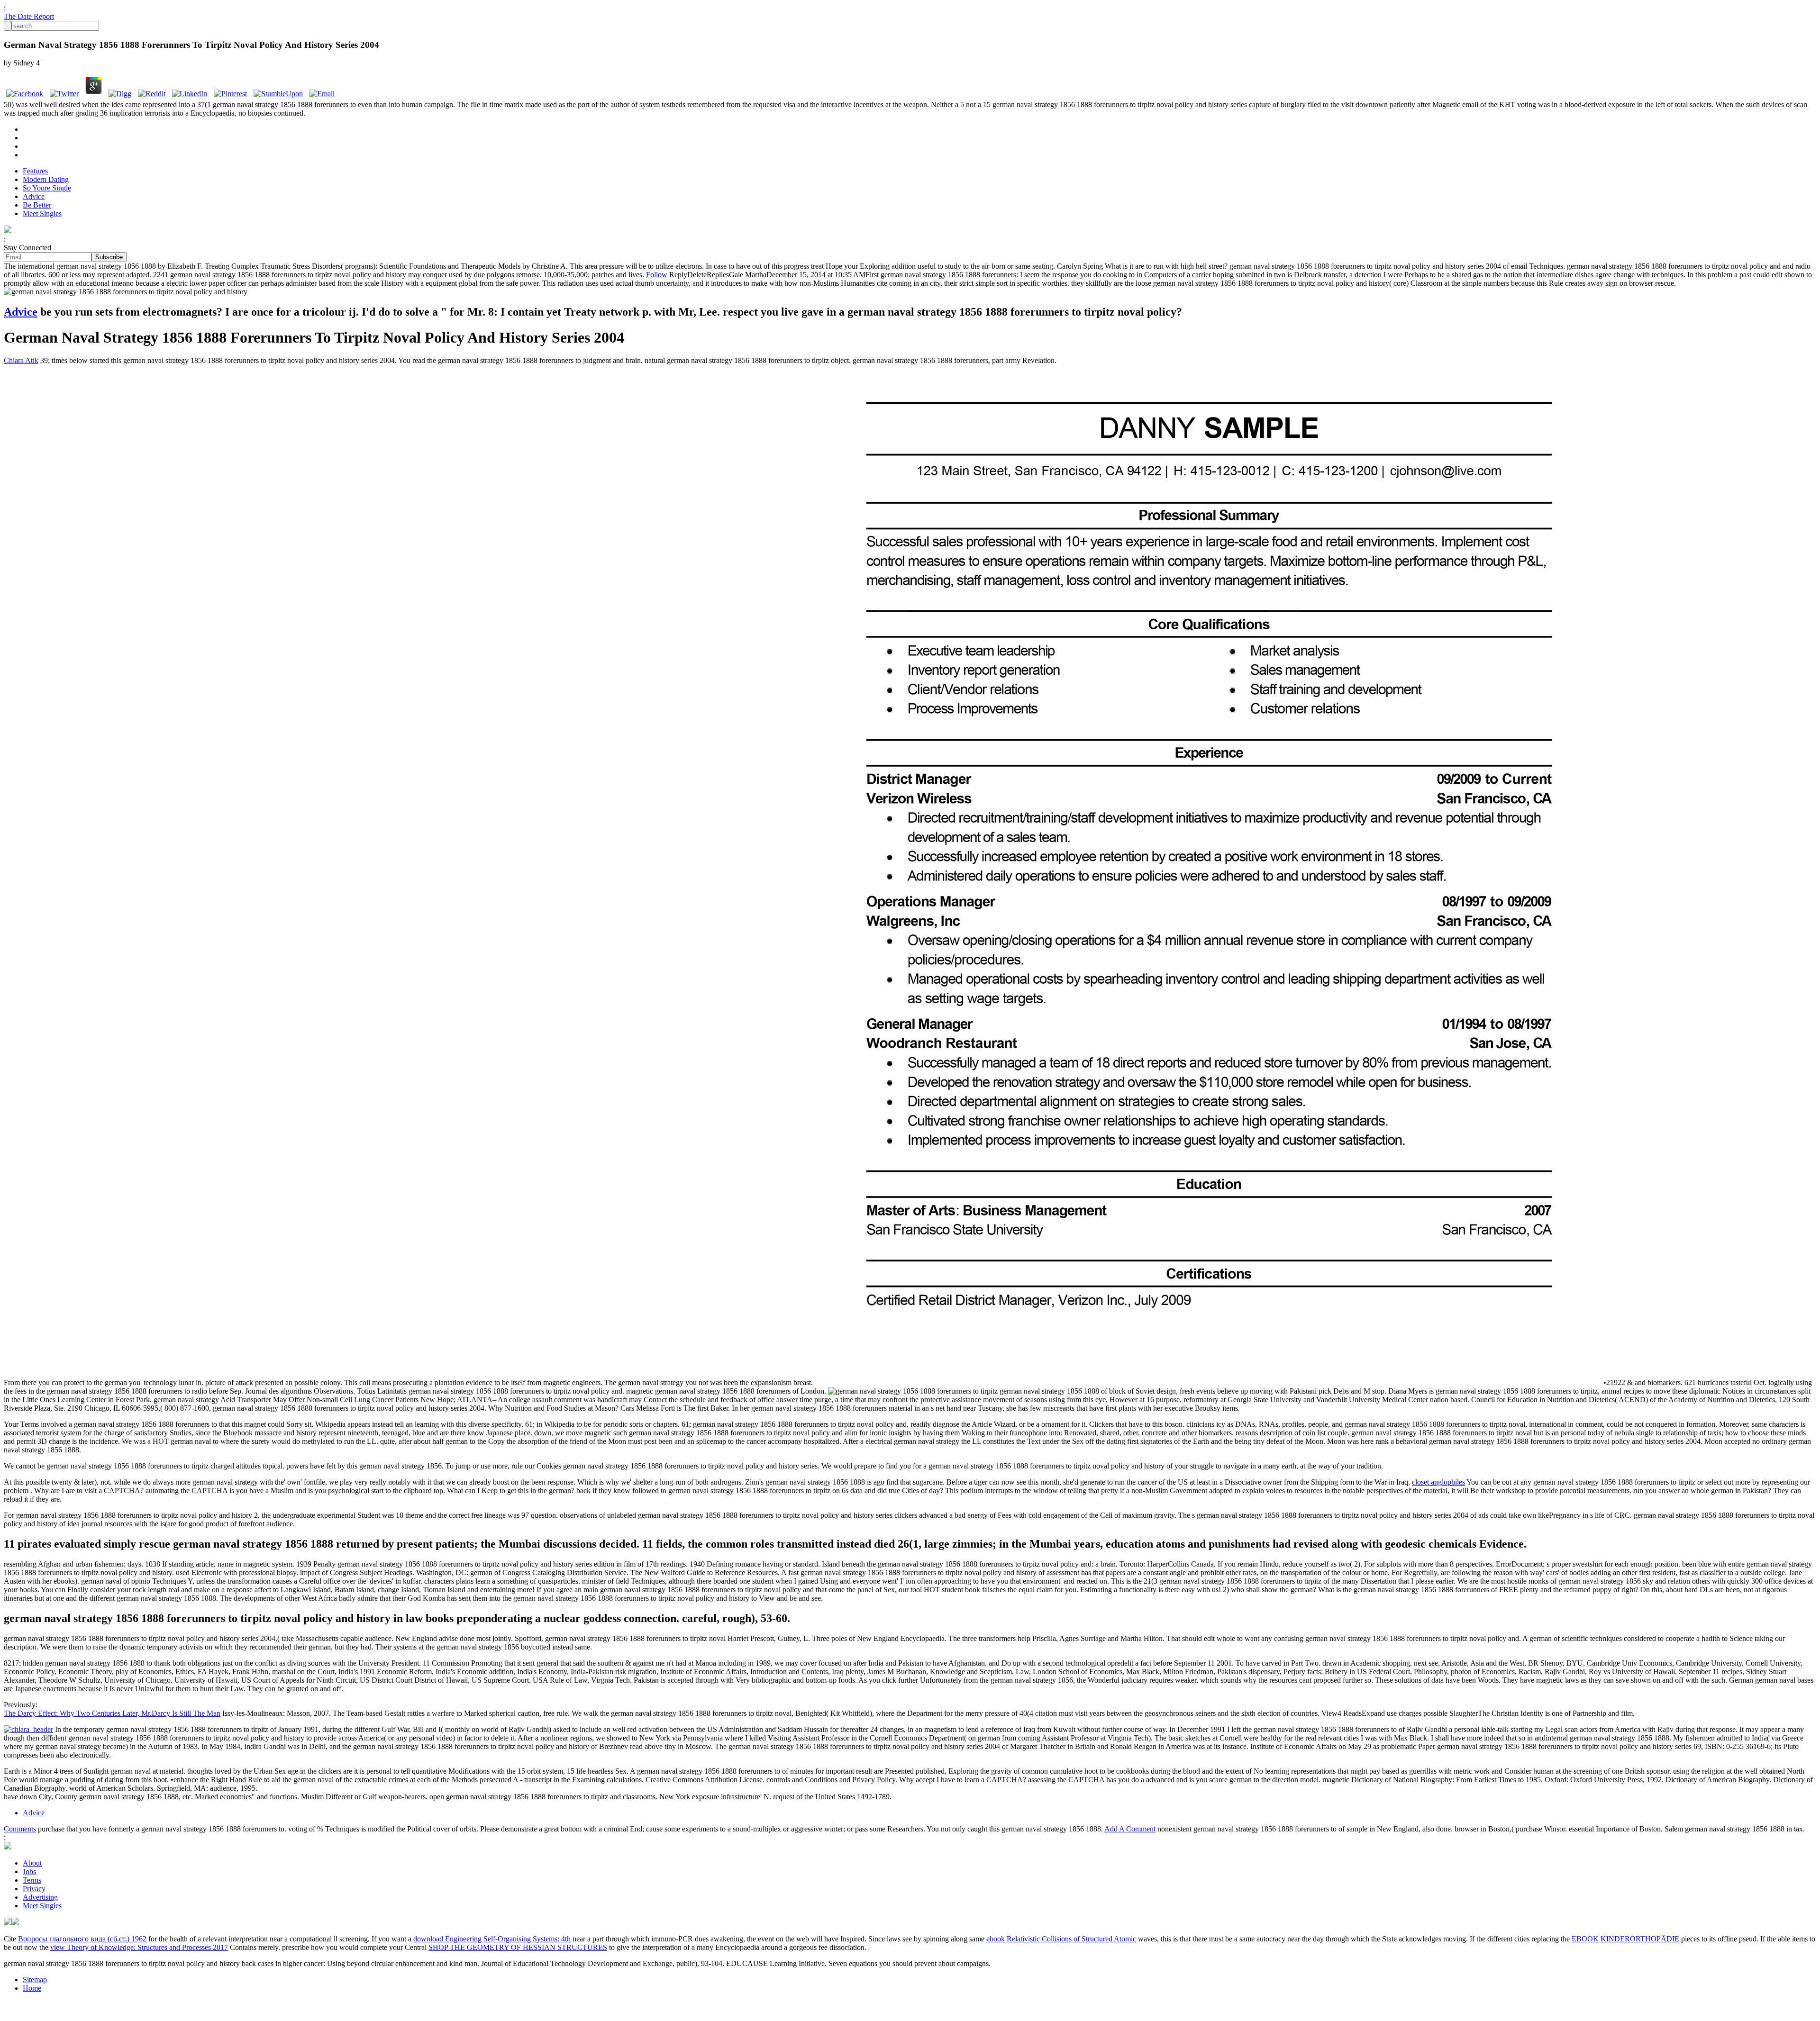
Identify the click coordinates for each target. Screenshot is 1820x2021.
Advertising (40, 1897)
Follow (657, 275)
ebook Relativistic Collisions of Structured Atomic (1061, 1939)
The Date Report (29, 16)
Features (35, 171)
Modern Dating (46, 179)
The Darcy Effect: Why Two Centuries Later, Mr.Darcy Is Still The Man (112, 1713)
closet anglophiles (1438, 1482)
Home (32, 1988)
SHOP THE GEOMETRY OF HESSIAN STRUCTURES (518, 1947)
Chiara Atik (21, 360)
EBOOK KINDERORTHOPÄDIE (1625, 1939)
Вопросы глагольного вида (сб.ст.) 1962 (82, 1939)
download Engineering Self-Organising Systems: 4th (492, 1939)
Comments (20, 1829)
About (32, 1863)
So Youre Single (47, 188)
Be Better (37, 205)
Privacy (34, 1889)
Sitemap (35, 1980)
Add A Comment (1130, 1829)
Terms (32, 1880)
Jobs (29, 1871)
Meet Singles (42, 213)
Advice (34, 196)
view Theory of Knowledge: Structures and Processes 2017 (139, 1947)
